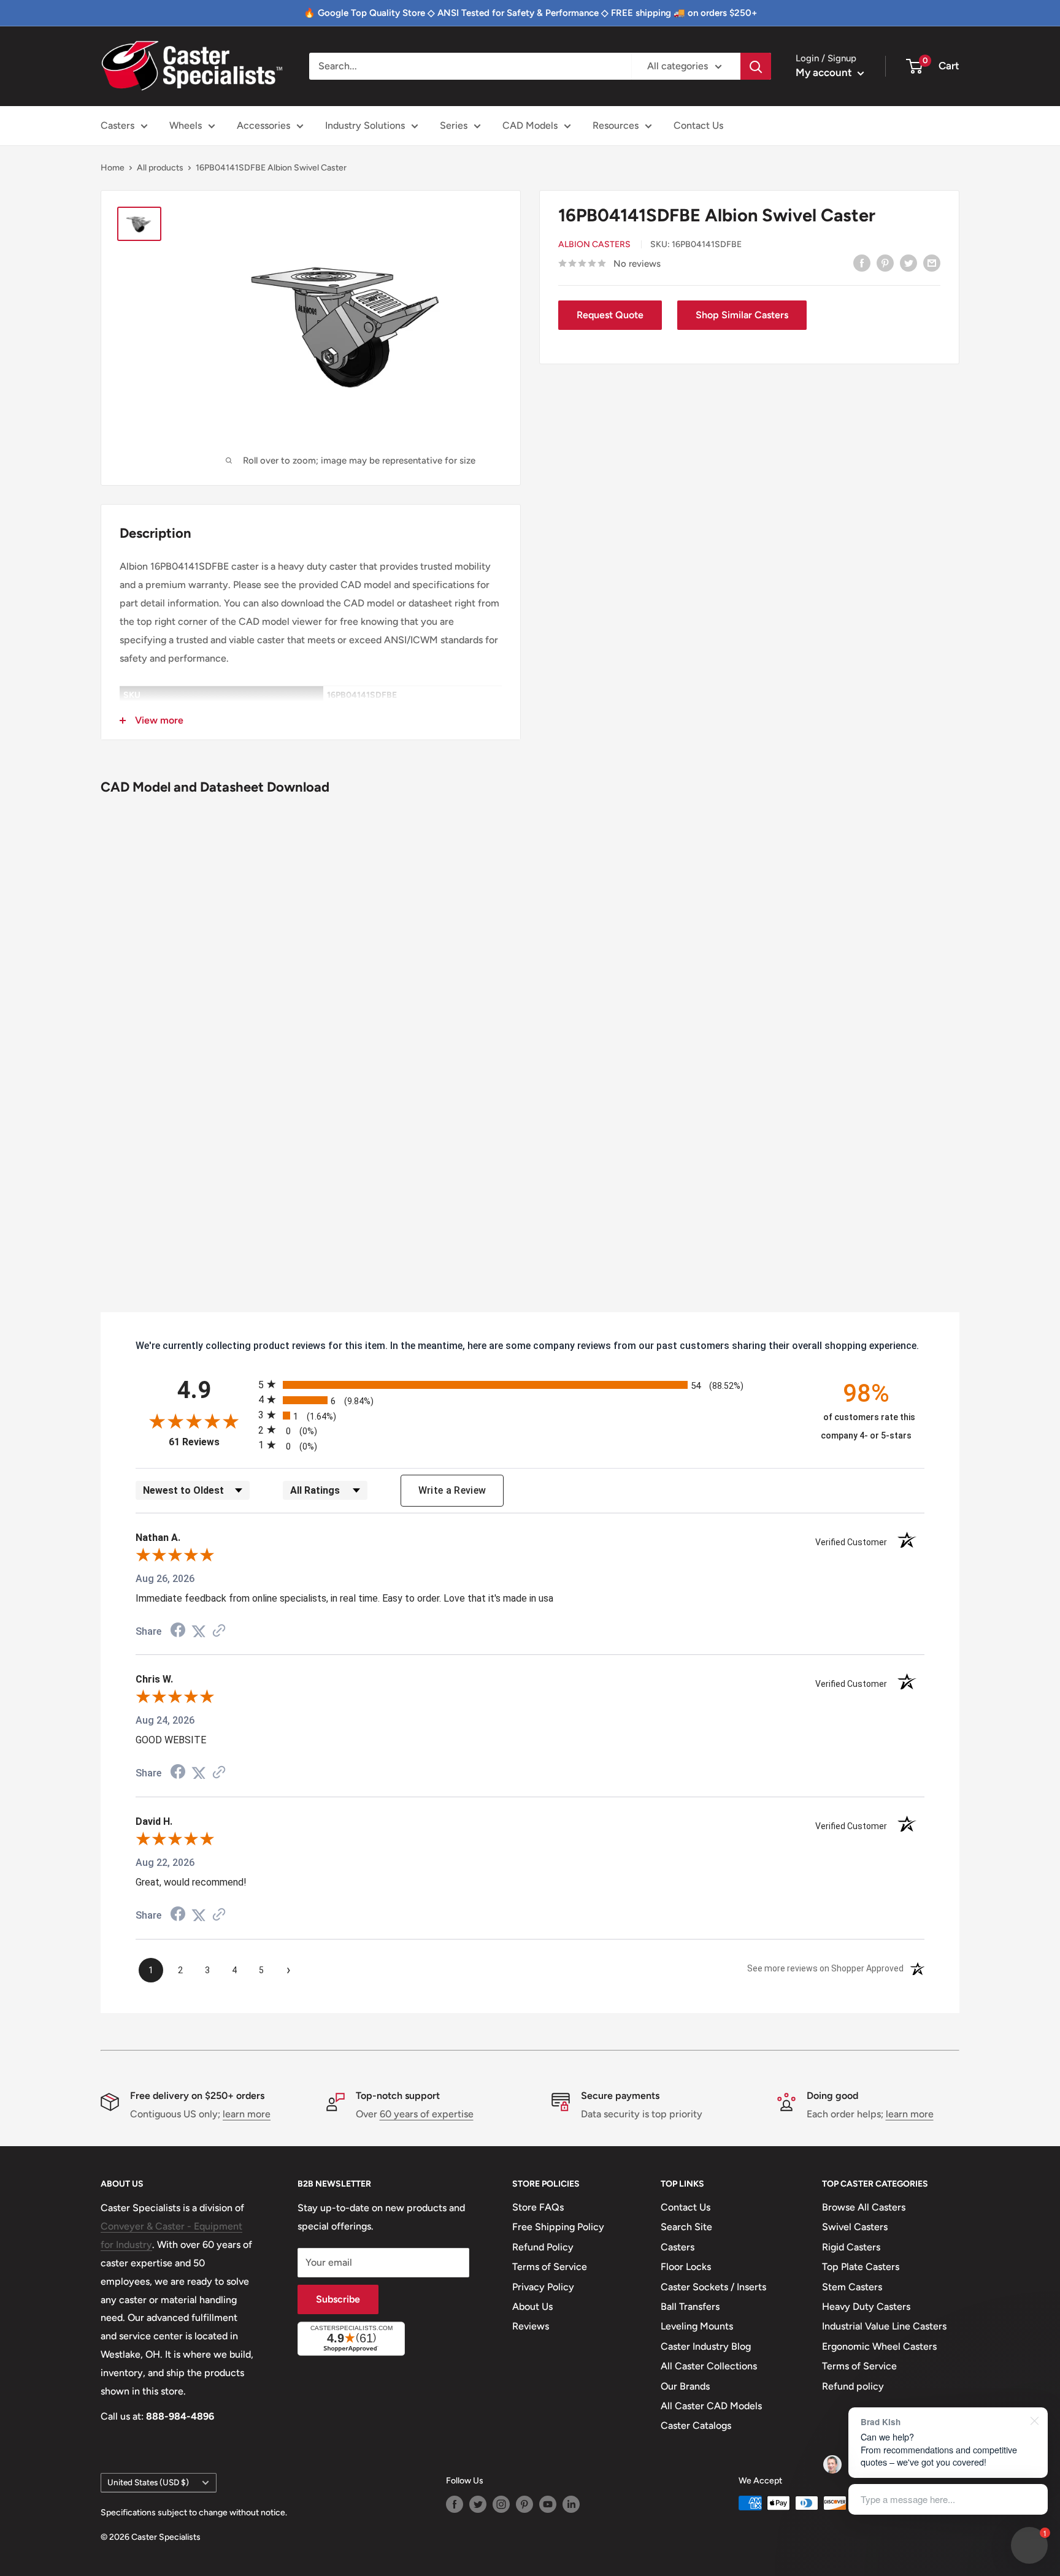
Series (454, 125)
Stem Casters (852, 2287)
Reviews (531, 2326)
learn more (247, 2114)
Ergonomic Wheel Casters (879, 2346)
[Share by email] (932, 262)
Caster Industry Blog (706, 2346)
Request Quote (610, 315)
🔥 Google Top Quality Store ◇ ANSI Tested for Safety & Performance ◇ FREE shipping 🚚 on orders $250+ (530, 13)
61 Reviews (210, 1442)
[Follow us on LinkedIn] (571, 2504)
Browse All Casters (864, 2207)
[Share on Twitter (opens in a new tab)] (199, 1631)
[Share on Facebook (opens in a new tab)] (178, 1631)
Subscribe (338, 2299)
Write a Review (452, 1490)
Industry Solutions (365, 125)
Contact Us (698, 125)
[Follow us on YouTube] (548, 2504)
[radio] (530, 1384)
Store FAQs (538, 2207)
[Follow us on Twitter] (478, 2504)
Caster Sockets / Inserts (713, 2287)
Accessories (263, 125)
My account (825, 72)
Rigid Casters (851, 2247)
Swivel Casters (855, 2227)
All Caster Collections (709, 2366)
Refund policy (853, 2386)
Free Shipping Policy (558, 2227)
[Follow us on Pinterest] (524, 2504)
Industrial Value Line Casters (884, 2326)
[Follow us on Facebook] (455, 2504)
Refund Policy (543, 2247)
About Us (532, 2307)
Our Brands (685, 2386)
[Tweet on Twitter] (908, 262)
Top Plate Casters (861, 2267)
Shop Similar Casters (742, 315)
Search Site (686, 2227)
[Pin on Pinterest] (885, 262)
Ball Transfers (690, 2307)
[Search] (756, 66)
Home (113, 168)
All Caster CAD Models (711, 2406)
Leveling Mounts (697, 2326)
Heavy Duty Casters (866, 2307)
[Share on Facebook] (862, 262)
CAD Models (530, 125)
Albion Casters (594, 244)
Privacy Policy (543, 2287)
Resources (616, 125)
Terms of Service (550, 2267)
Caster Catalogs (696, 2425)
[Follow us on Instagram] (501, 2504)
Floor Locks (686, 2267)
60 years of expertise (427, 2114)
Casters (117, 125)
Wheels (186, 125)
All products (160, 168)
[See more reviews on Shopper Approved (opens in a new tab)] (219, 1631)
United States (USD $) (148, 2482)
